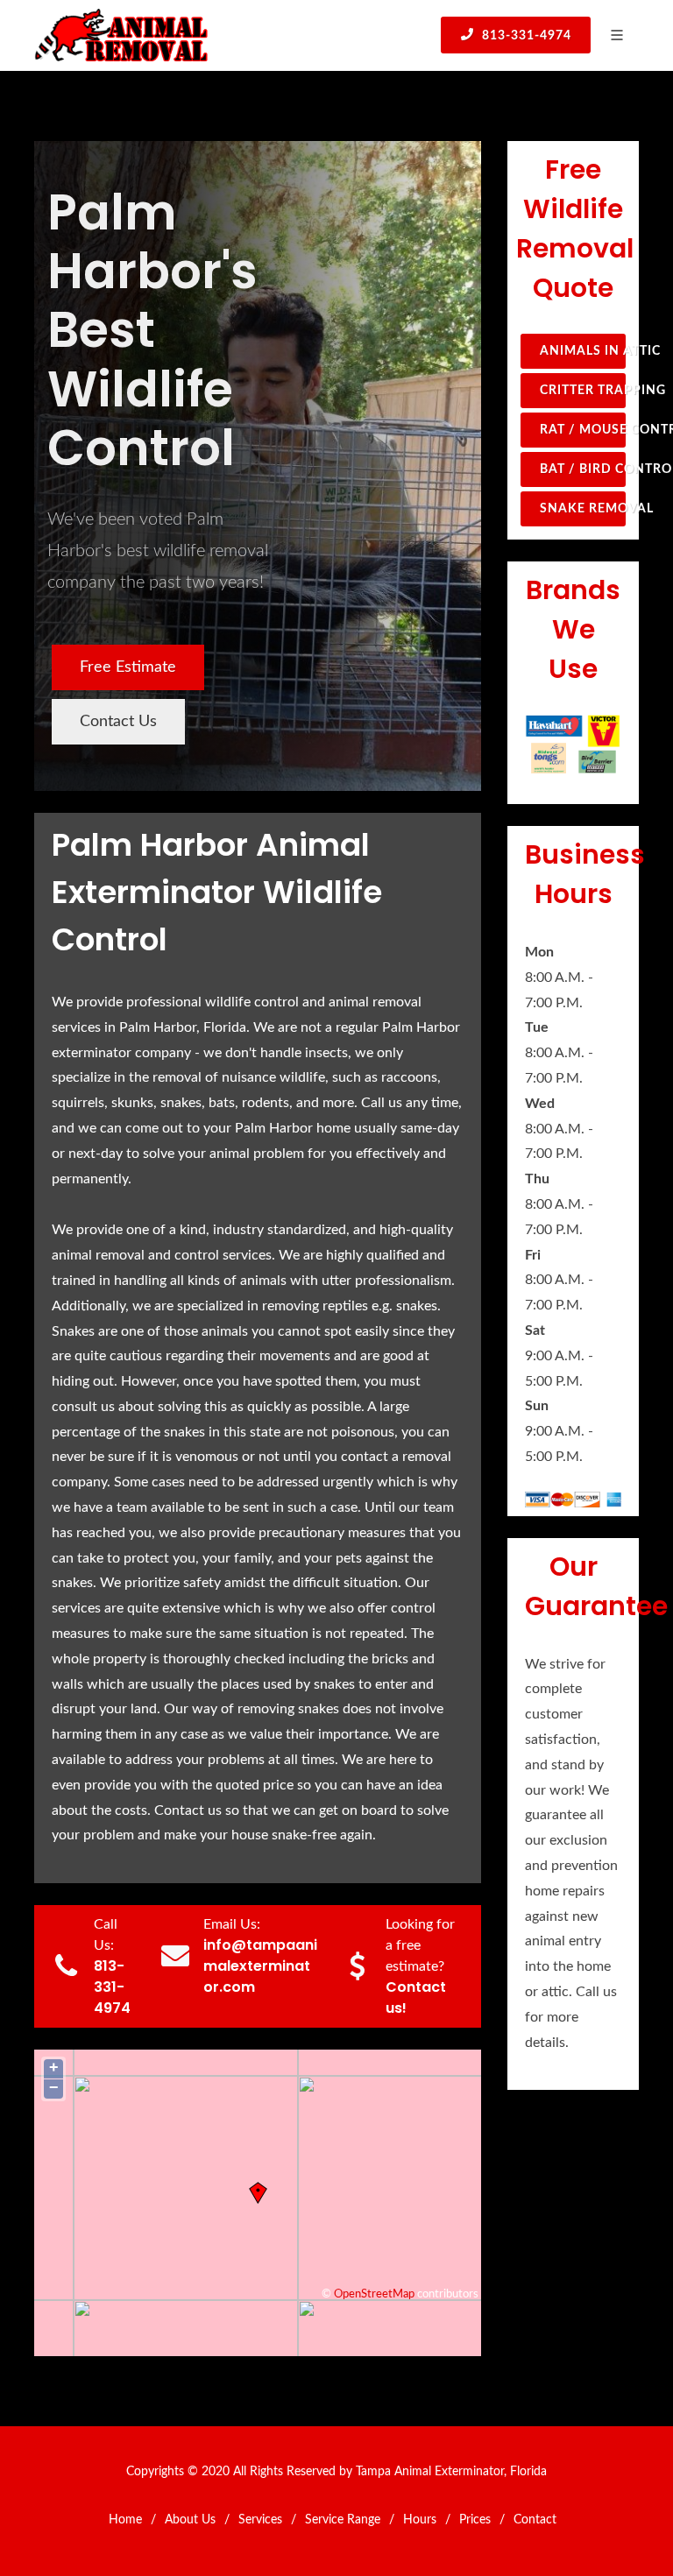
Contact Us (118, 722)
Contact (535, 2520)
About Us (190, 2520)
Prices (475, 2520)
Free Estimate (128, 667)
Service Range (343, 2520)
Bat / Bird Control (583, 469)
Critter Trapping (583, 391)
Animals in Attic (583, 351)
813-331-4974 (525, 36)
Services (260, 2520)
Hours (420, 2520)
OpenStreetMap (374, 2294)
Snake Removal (583, 509)
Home (125, 2520)
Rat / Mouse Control (583, 430)
